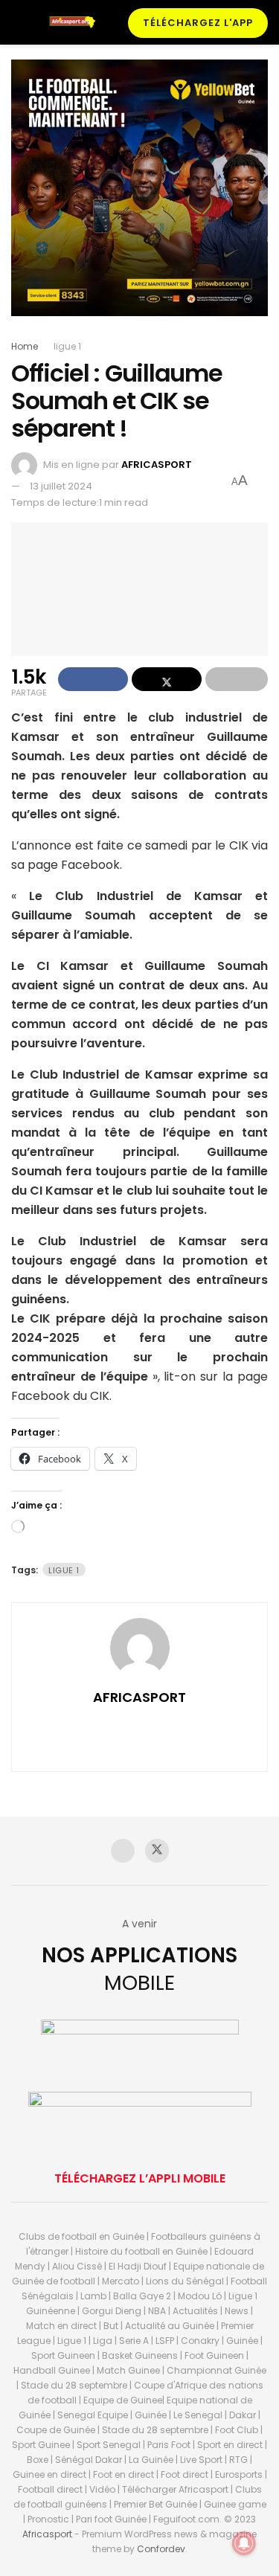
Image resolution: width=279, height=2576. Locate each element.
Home (25, 346)
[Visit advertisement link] (139, 199)
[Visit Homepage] (76, 22)
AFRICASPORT (157, 465)
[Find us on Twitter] (157, 1851)
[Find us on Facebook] (123, 1851)
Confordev (161, 2549)
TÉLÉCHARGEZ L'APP (198, 23)
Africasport (47, 2534)
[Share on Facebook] (93, 679)
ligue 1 (67, 346)
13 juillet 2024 (61, 486)
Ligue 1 (64, 1570)
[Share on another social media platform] (237, 679)
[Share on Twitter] (167, 679)
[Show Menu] (17, 22)
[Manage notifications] (244, 2543)
